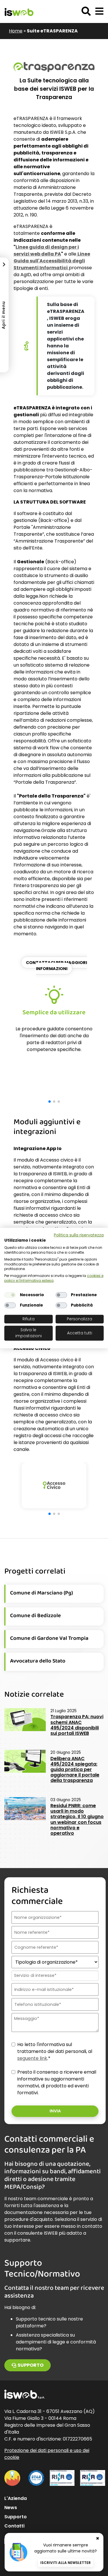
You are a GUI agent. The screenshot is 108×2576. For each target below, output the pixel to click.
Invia (55, 2111)
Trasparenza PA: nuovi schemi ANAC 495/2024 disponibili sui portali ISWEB (77, 1725)
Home (16, 31)
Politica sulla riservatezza (79, 1235)
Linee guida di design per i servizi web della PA (46, 250)
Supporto (31, 2365)
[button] (99, 11)
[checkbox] (10, 1295)
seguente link (32, 2058)
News (11, 2508)
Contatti (14, 2526)
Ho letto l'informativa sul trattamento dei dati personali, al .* (55, 2051)
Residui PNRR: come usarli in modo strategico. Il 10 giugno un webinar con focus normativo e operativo (77, 1819)
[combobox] (54, 1976)
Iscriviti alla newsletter (66, 2563)
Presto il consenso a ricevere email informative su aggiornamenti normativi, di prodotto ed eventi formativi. (57, 2082)
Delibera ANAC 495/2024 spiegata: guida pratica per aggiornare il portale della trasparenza (75, 1770)
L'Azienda (16, 2498)
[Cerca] (86, 11)
